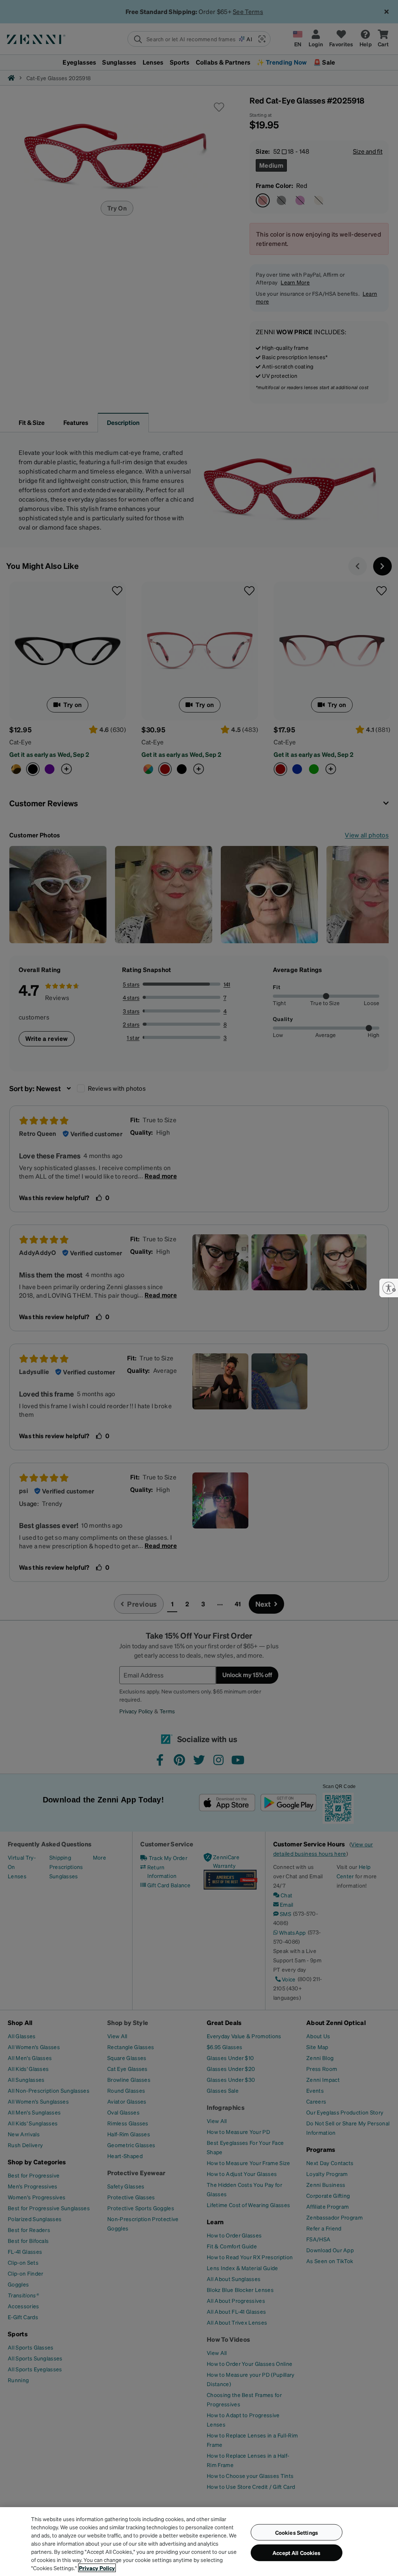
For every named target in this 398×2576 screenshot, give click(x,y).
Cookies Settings (297, 2532)
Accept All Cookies (297, 2553)
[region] (199, 2542)
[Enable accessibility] (389, 1288)
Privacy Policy (97, 2568)
